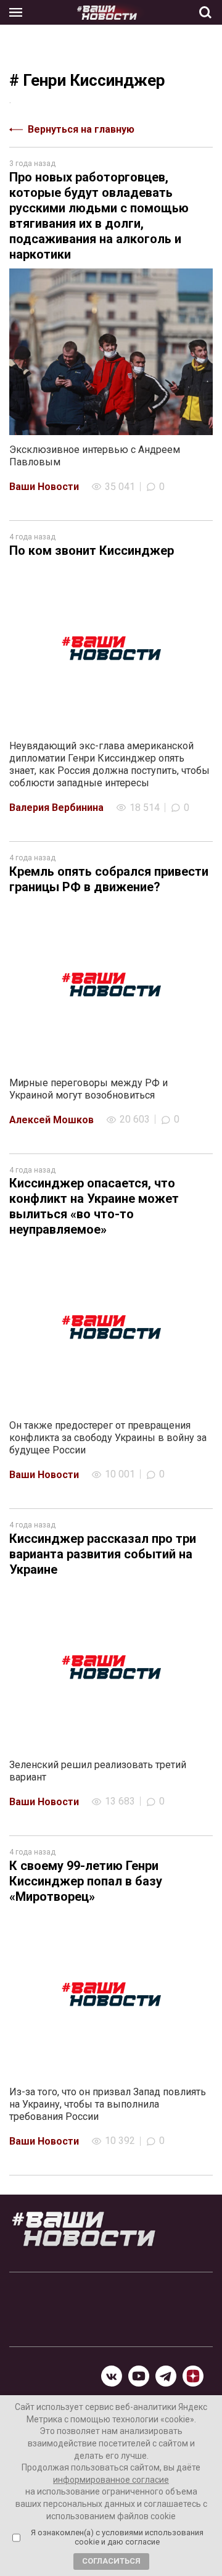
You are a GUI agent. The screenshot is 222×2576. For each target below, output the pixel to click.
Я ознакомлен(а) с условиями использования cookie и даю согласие (117, 2537)
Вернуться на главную (81, 129)
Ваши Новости (44, 487)
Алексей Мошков (51, 1120)
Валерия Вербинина (56, 808)
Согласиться (111, 2561)
